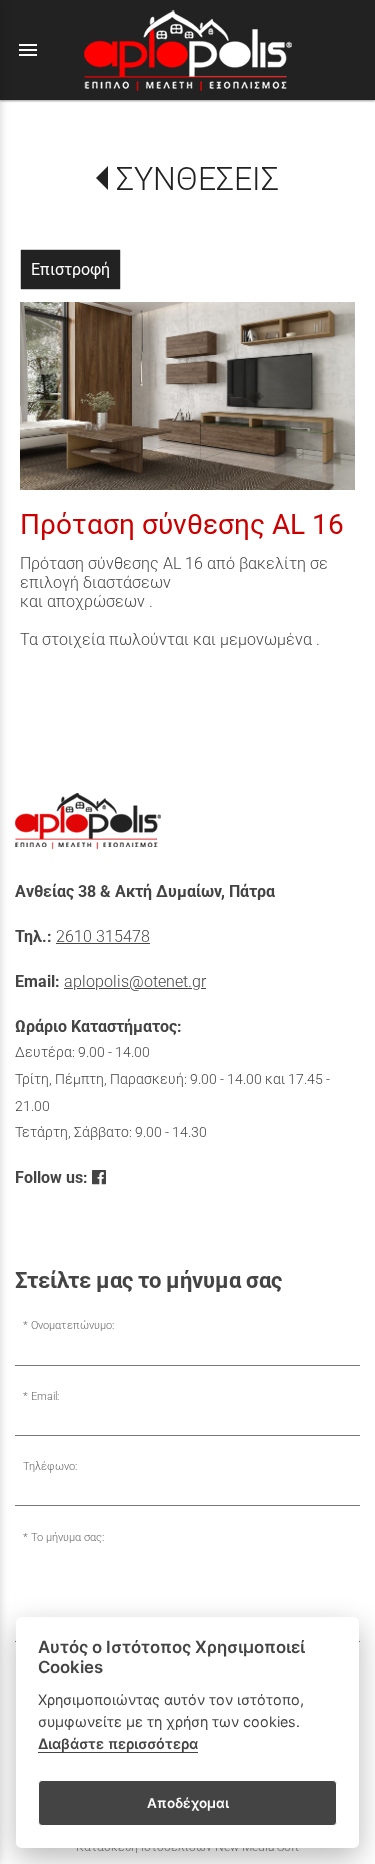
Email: (45, 1396)
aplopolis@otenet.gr (135, 981)
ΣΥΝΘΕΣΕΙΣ (197, 179)
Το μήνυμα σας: (67, 1537)
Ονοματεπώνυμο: (72, 1325)
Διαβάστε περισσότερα (118, 1743)
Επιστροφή (70, 269)
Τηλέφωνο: (50, 1466)
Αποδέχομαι (188, 1803)
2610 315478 (103, 936)
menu (28, 50)
